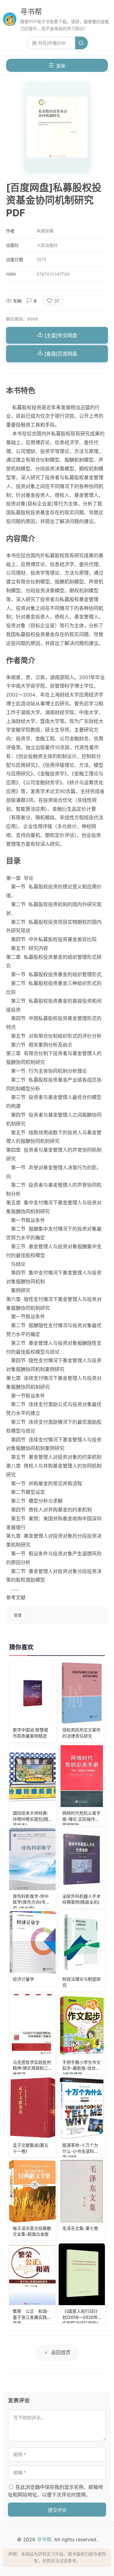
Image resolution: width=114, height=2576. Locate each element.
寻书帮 (31, 12)
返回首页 (61, 2352)
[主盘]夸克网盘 (60, 335)
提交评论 (57, 2510)
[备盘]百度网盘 (60, 354)
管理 (18, 1615)
